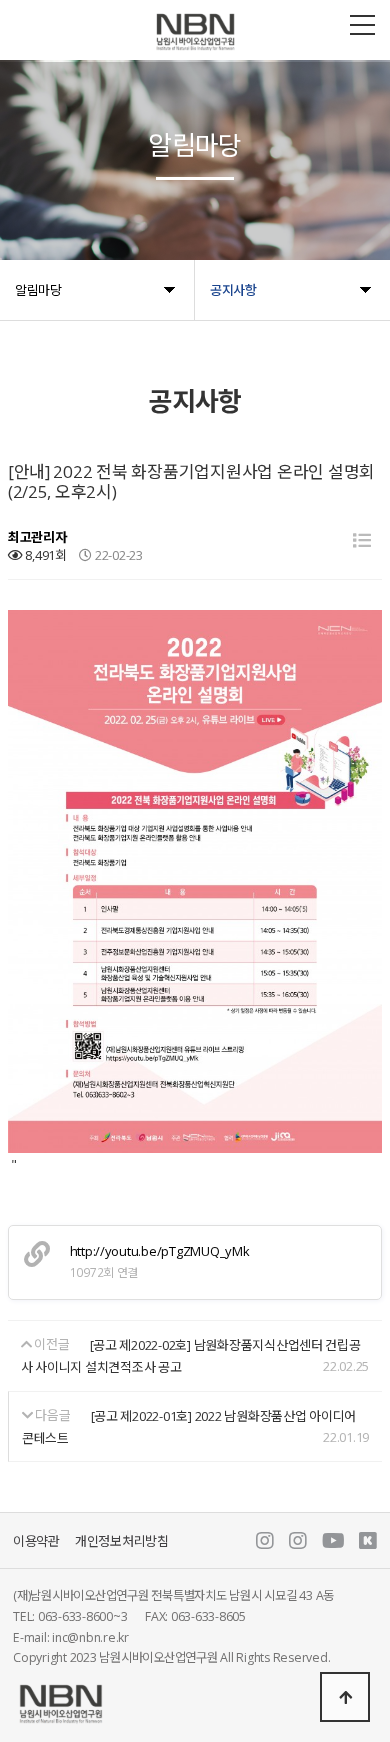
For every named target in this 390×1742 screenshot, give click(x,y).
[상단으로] (345, 1697)
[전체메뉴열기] (362, 25)
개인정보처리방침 (122, 1541)
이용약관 (36, 1541)
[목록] (362, 540)
